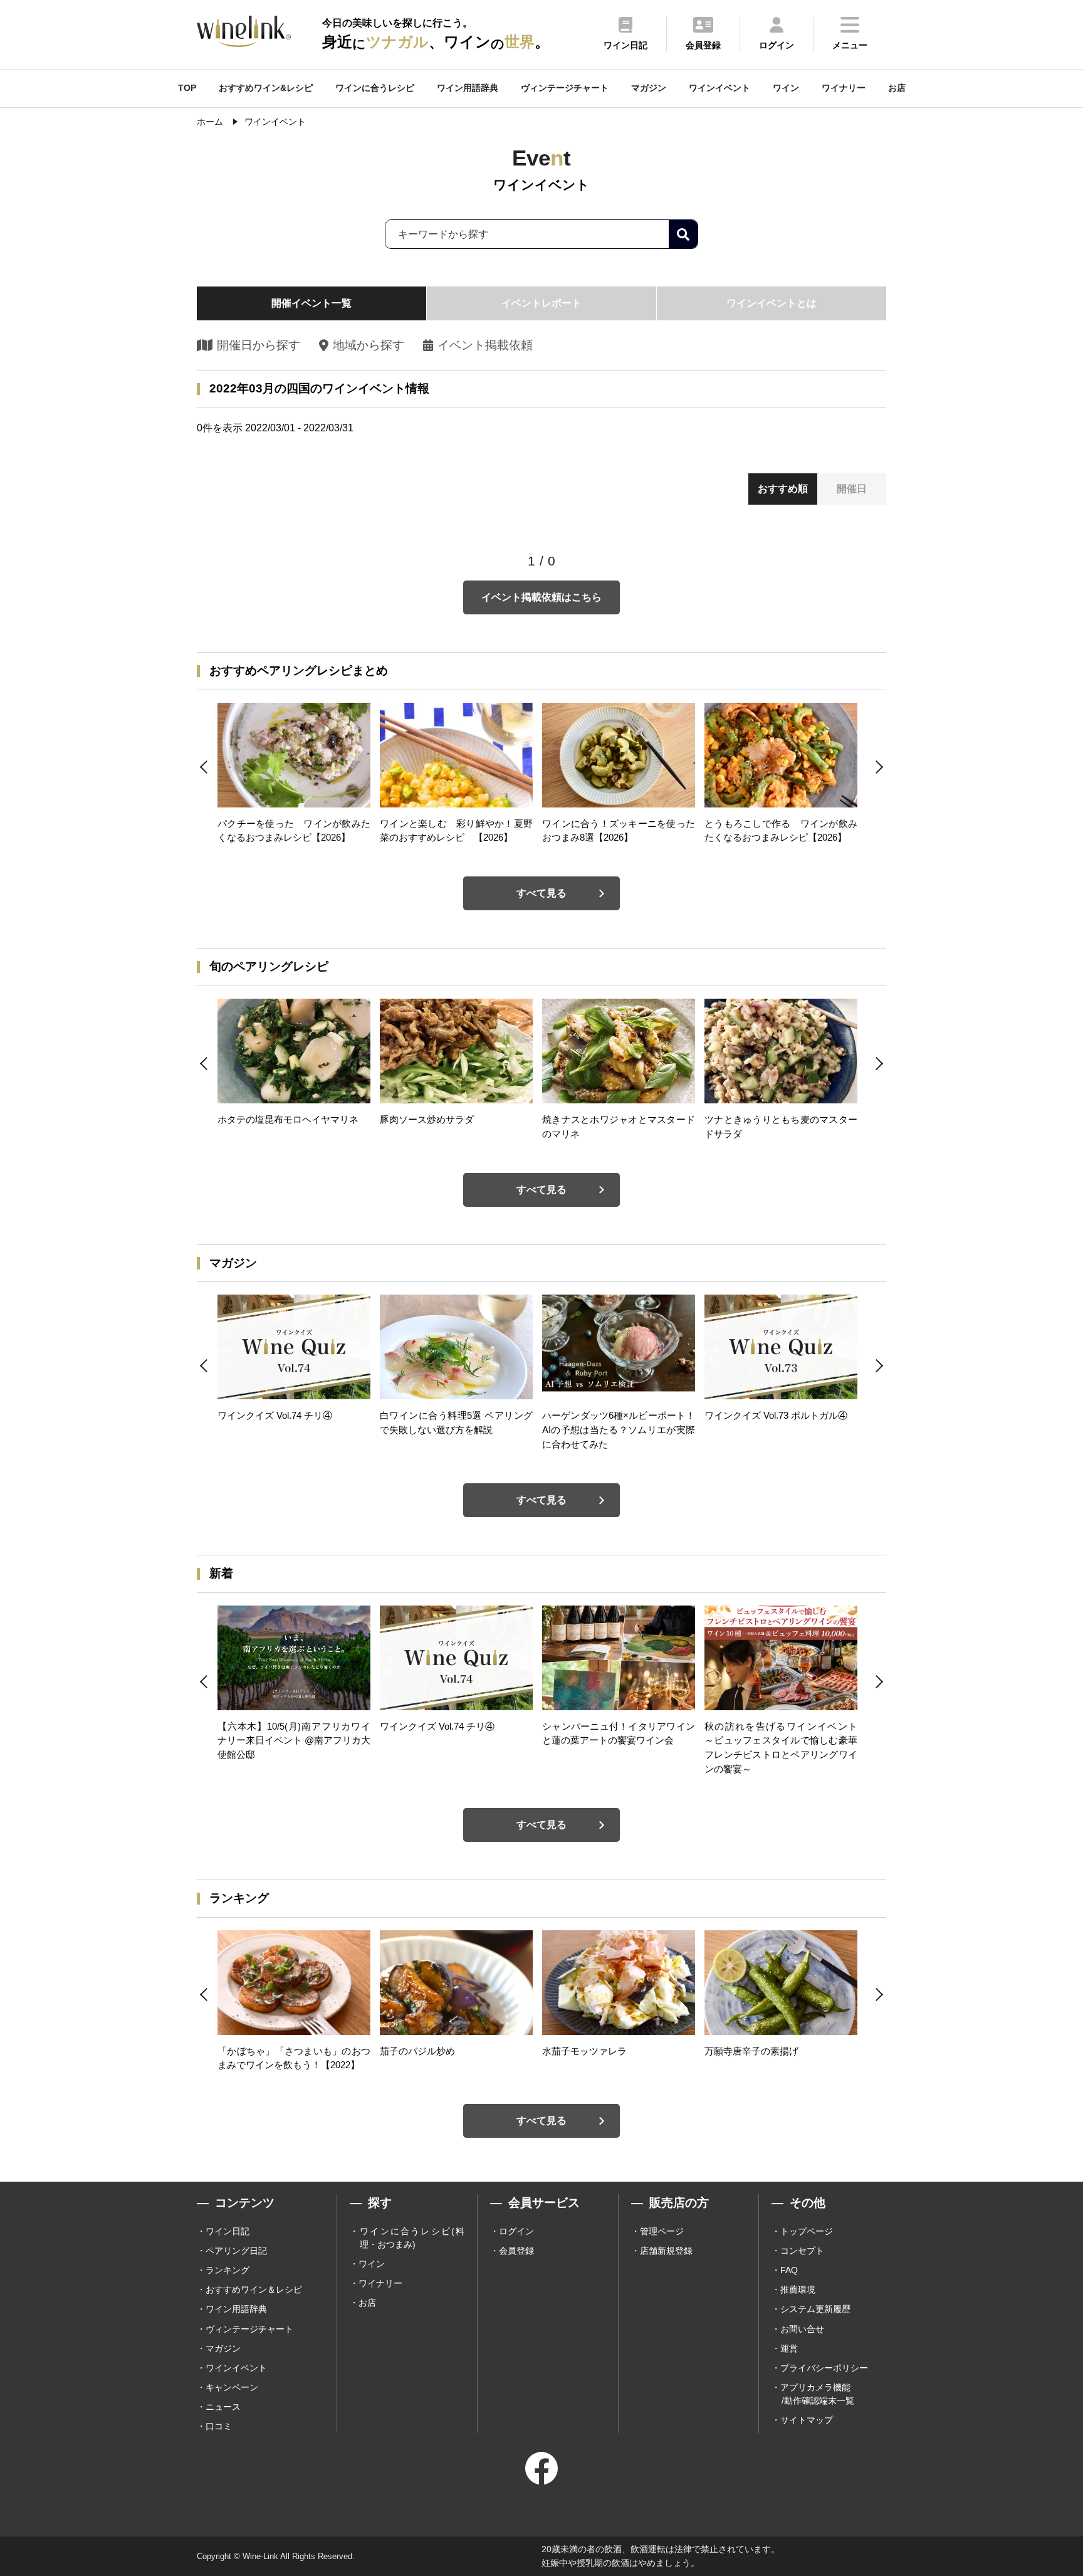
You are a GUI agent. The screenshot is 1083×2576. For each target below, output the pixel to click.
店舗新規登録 (666, 2251)
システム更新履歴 (815, 2309)
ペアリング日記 (236, 2251)
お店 (897, 88)
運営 (789, 2348)
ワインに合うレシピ (375, 88)
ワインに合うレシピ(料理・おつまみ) (412, 2238)
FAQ (789, 2270)
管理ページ (662, 2231)
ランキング (228, 2270)
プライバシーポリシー (824, 2368)
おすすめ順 (783, 489)
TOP (187, 88)
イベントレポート (541, 303)
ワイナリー (844, 88)
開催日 (852, 489)
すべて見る (541, 893)
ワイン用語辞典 (468, 88)
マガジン (649, 88)
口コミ (219, 2426)
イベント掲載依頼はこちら (541, 597)
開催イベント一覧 (311, 303)
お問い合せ (802, 2329)
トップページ (807, 2231)
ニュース (223, 2407)
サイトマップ (807, 2420)
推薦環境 (798, 2289)
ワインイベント (719, 88)
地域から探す (368, 345)
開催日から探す (259, 345)
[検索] (683, 234)
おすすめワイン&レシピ (266, 88)
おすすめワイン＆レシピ (254, 2289)
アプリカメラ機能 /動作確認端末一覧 (817, 2394)
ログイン (516, 2231)
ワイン (786, 88)
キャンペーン (232, 2387)
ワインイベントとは (772, 303)
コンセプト (802, 2251)
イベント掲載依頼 (485, 345)
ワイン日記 (228, 2231)
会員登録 (516, 2251)
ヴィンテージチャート (565, 88)
